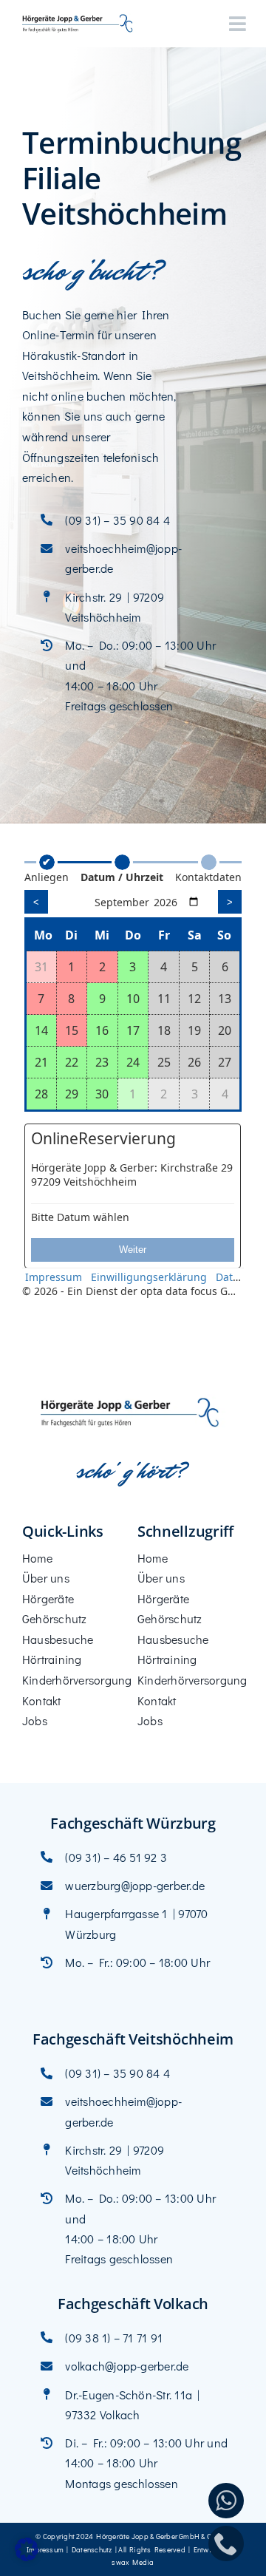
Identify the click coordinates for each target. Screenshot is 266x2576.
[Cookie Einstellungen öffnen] (27, 2556)
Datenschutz (92, 2550)
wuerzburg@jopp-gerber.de (135, 1885)
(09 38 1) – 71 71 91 (114, 2338)
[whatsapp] (226, 2501)
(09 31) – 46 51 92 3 (116, 1857)
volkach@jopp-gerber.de (127, 2366)
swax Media (133, 2562)
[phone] (226, 2543)
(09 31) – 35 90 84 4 (117, 520)
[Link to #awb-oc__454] (238, 24)
